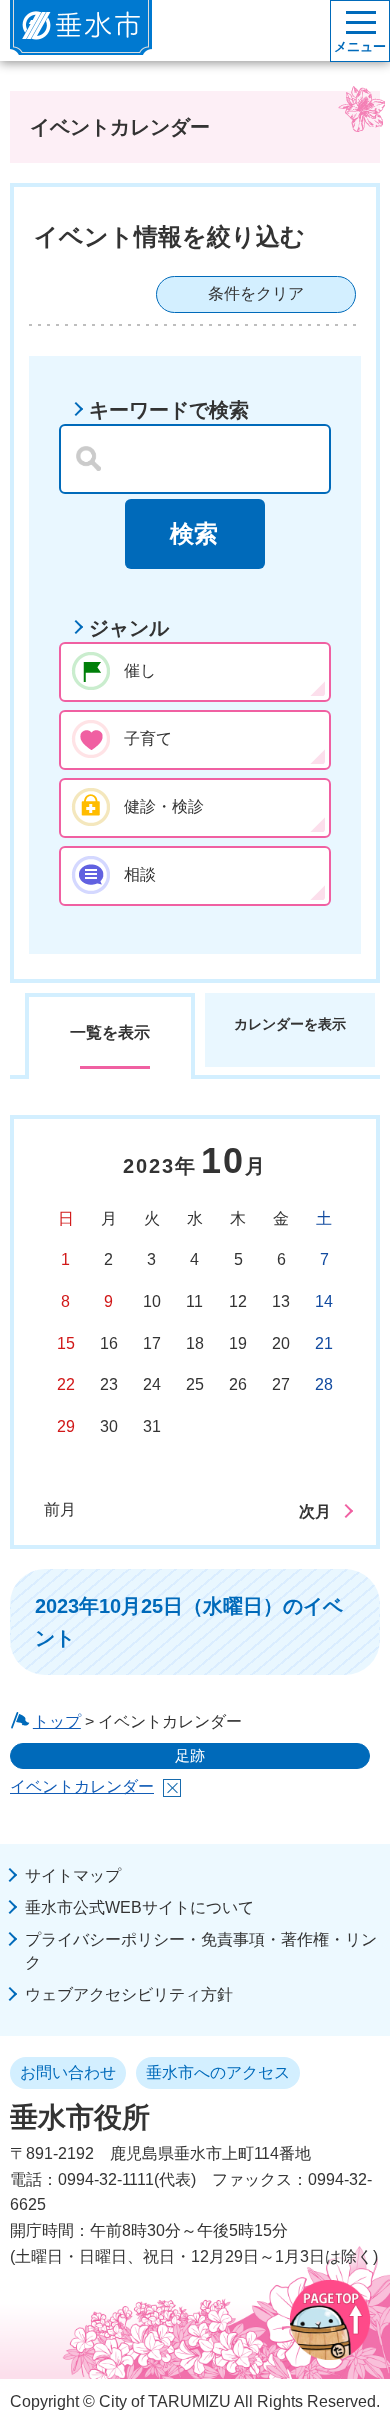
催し (140, 670)
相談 (140, 874)
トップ (57, 1721)
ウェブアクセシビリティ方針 (129, 1994)
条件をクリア (256, 293)
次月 (315, 1511)
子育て (148, 738)
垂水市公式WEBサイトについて (139, 1907)
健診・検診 (164, 806)
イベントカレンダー (82, 1786)
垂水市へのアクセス (218, 2072)
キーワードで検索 (169, 410)
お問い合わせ (68, 2072)
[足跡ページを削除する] (172, 1788)
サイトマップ (73, 1875)
